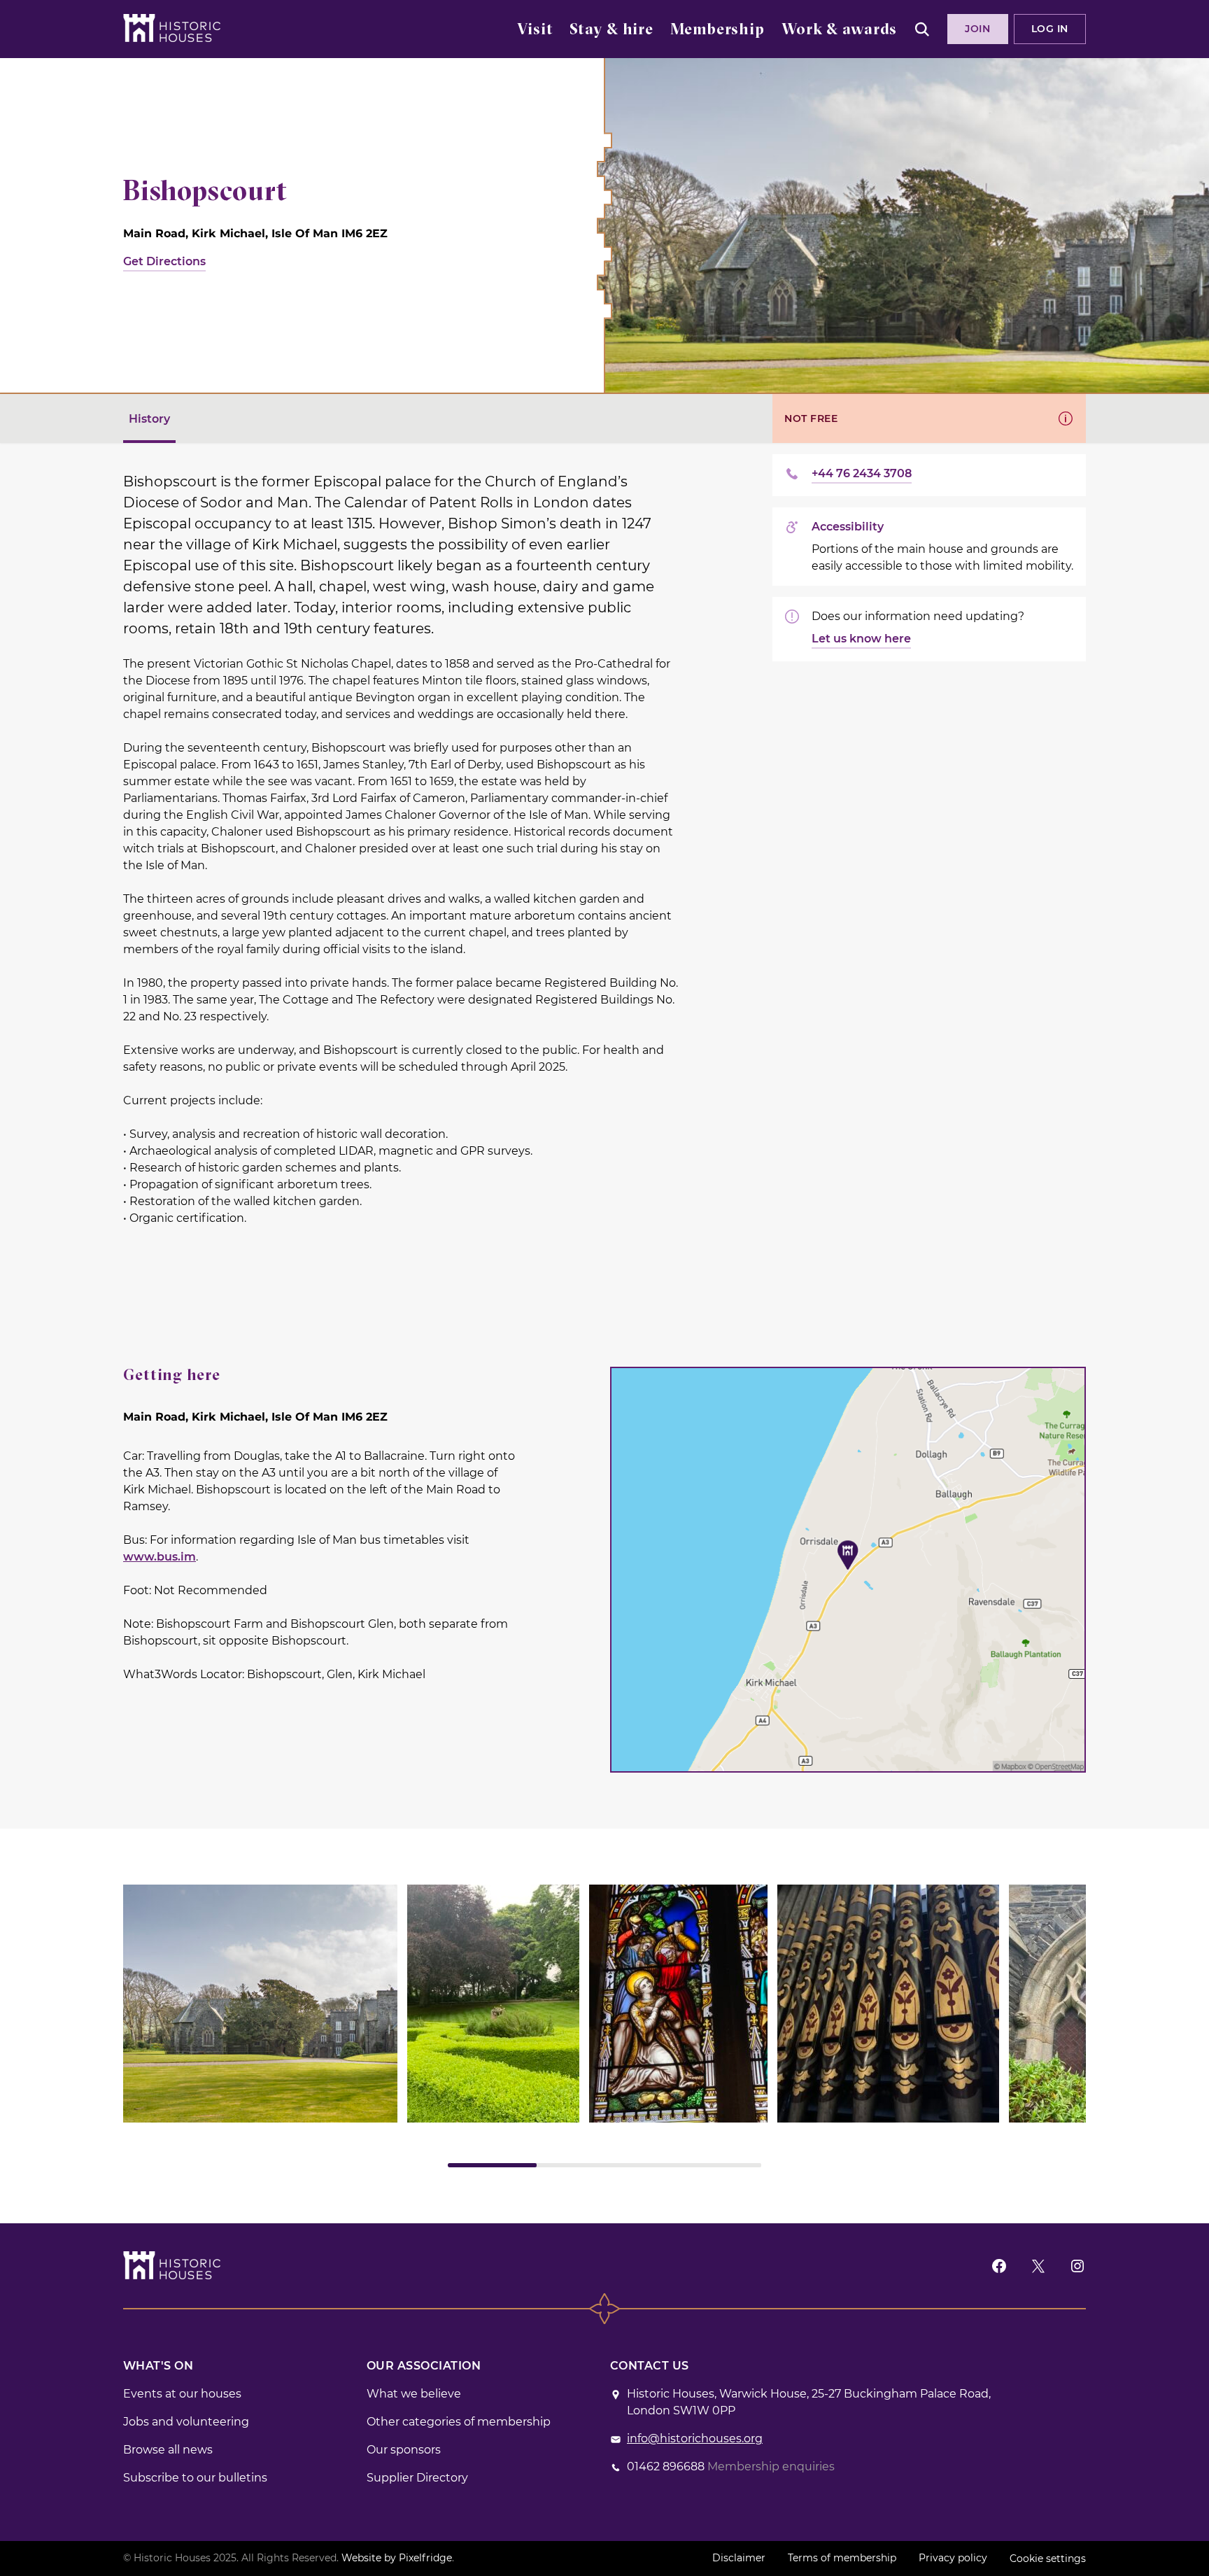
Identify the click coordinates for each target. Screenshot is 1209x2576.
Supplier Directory (417, 2478)
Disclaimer (739, 2558)
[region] (604, 2026)
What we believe (414, 2394)
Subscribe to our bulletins (195, 2478)
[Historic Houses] (172, 28)
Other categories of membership (459, 2422)
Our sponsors (404, 2450)
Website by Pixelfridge (397, 2558)
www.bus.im (160, 1557)
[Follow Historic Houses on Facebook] (999, 2266)
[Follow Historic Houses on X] (1038, 2266)
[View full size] (260, 2004)
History (149, 419)
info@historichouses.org (695, 2438)
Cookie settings (1048, 2559)
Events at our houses (182, 2394)
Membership (717, 30)
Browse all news (168, 2450)
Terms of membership (842, 2558)
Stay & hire (611, 30)
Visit (535, 30)
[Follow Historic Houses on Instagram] (1077, 2266)
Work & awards (839, 30)
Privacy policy (953, 2558)
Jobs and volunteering (186, 2422)
